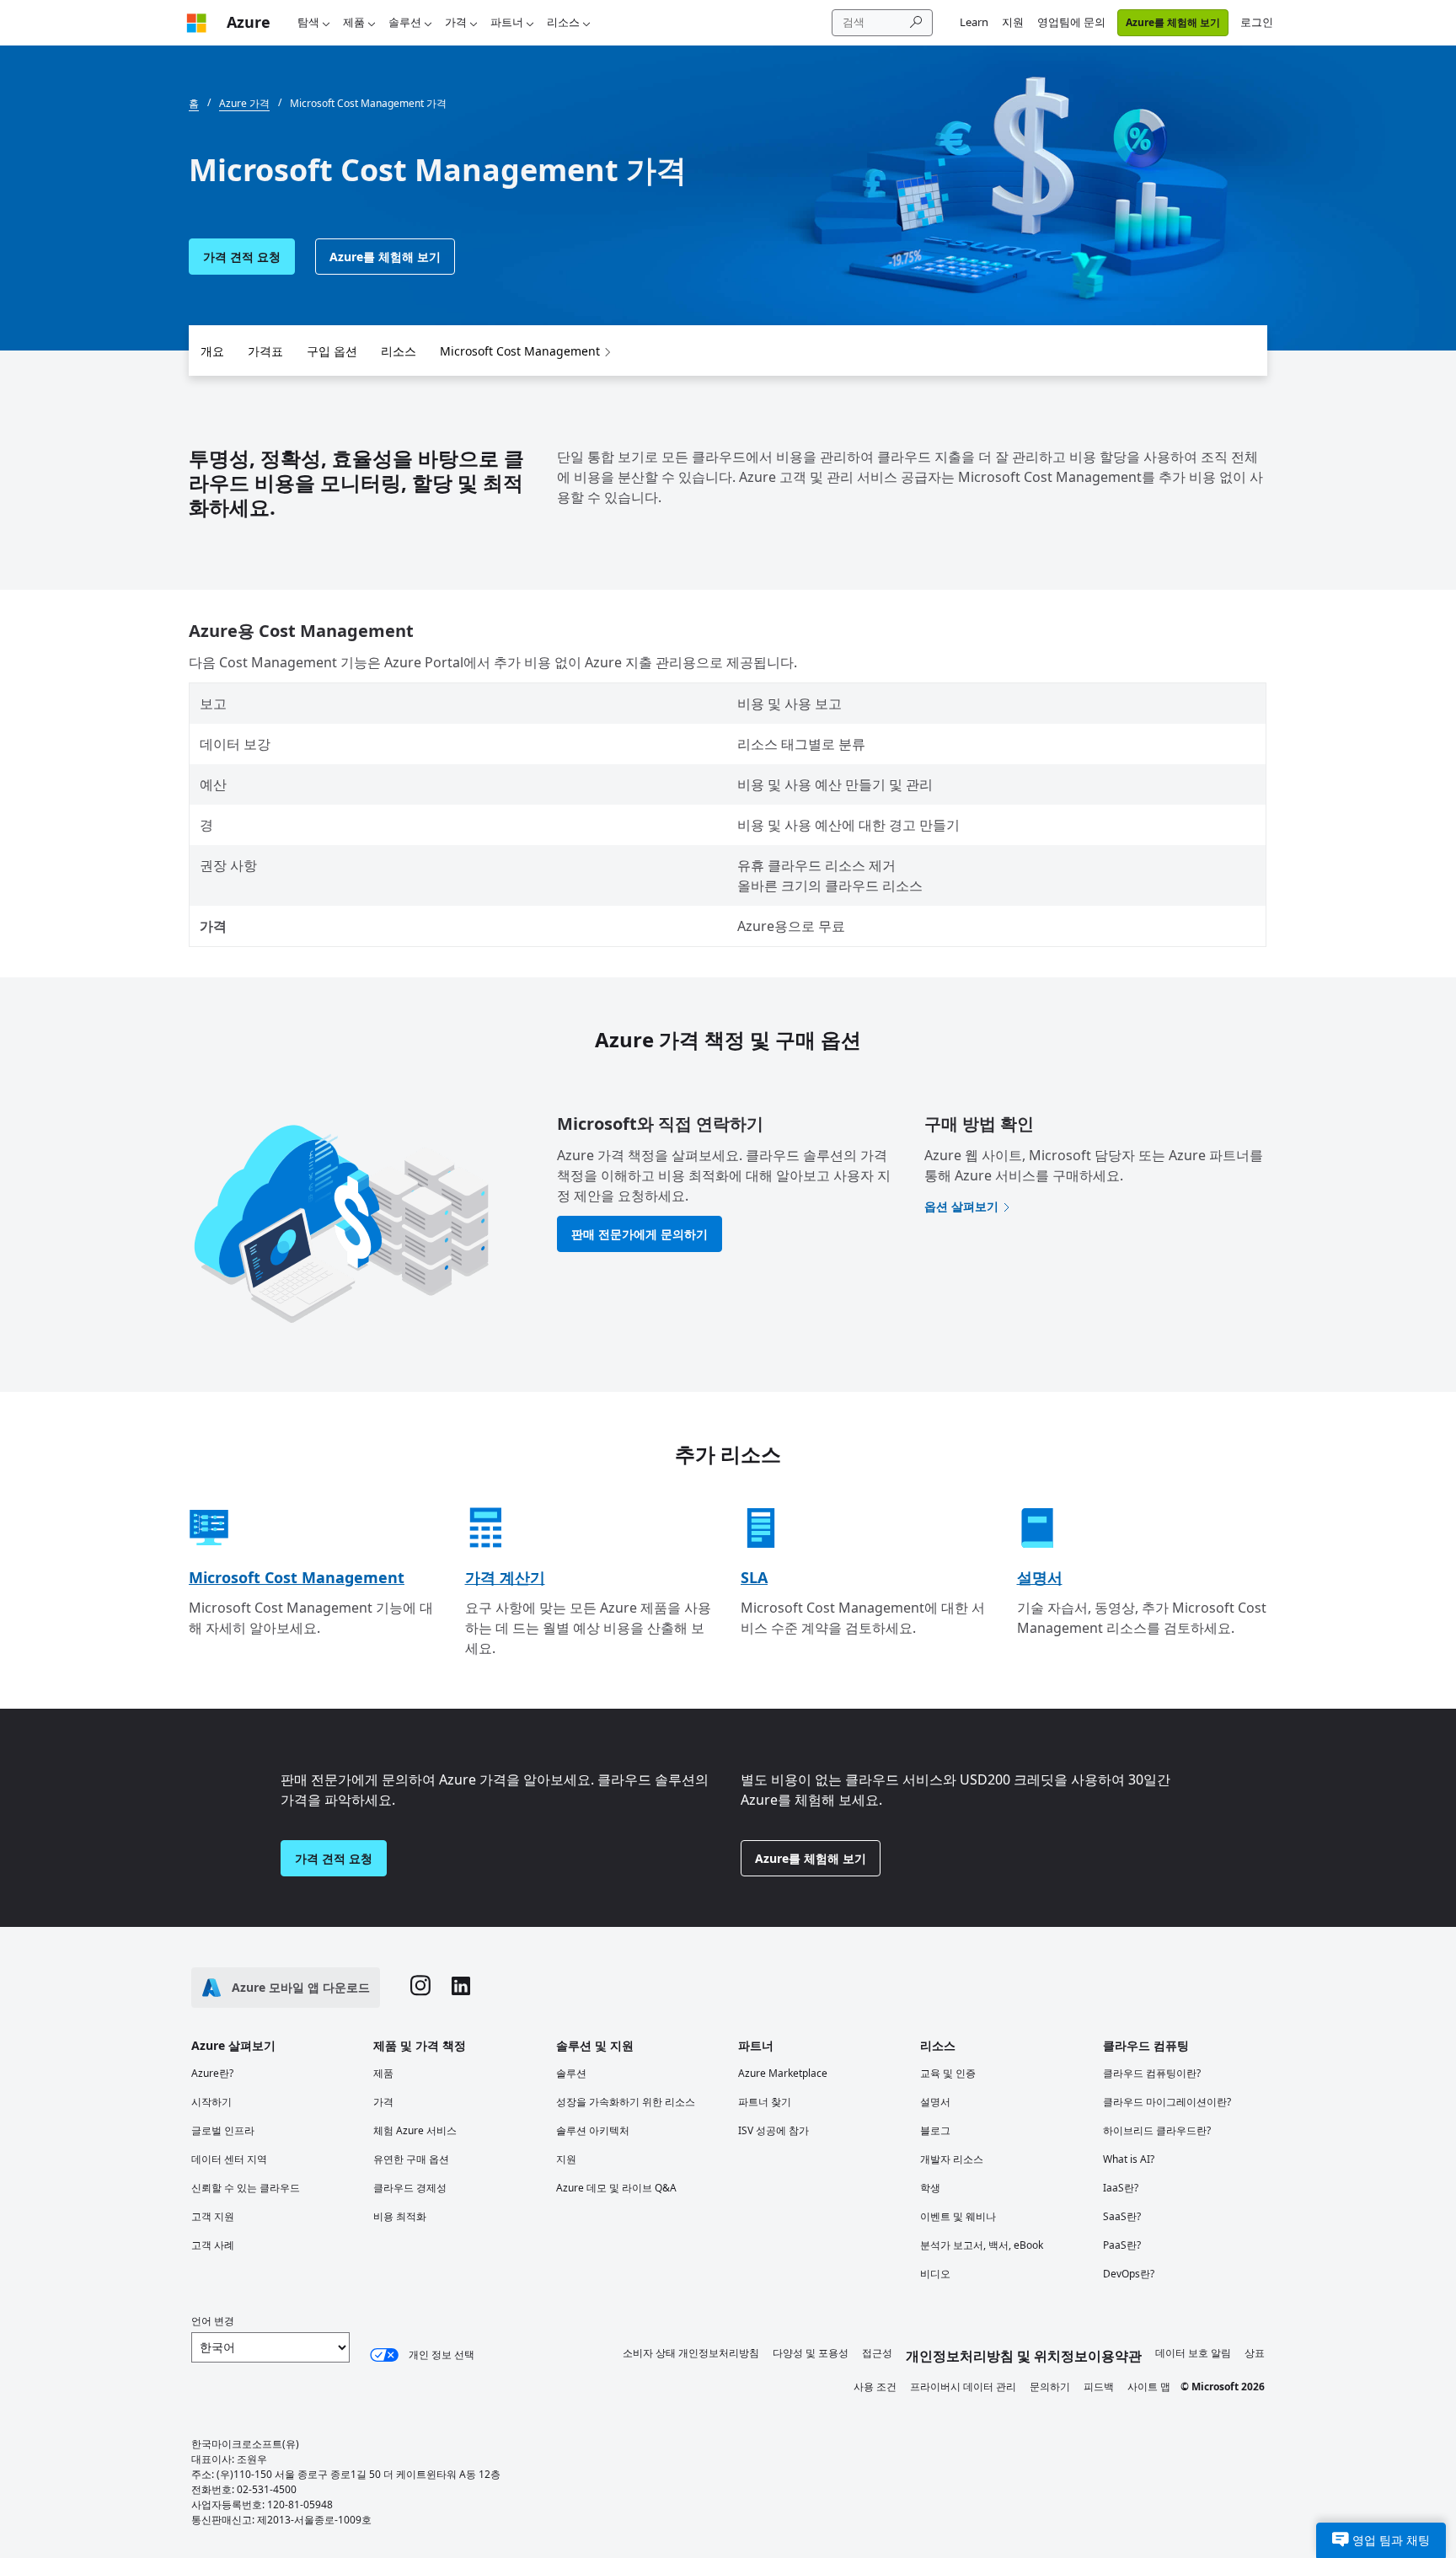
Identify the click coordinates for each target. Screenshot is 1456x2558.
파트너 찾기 (765, 2102)
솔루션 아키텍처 (593, 2130)
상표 (1255, 2353)
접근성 (877, 2353)
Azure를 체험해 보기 (1173, 22)
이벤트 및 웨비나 (958, 2216)
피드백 (1099, 2387)
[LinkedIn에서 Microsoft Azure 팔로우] (461, 1988)
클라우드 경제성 (410, 2188)
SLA (754, 1577)
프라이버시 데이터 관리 (963, 2387)
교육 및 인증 (948, 2073)
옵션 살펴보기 (961, 1206)
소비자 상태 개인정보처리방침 (691, 2353)
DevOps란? (1129, 2274)
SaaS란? (1122, 2216)
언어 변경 (213, 2321)
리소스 (563, 22)
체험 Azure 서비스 (415, 2130)
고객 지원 (213, 2216)
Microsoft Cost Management (520, 351)
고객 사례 (213, 2245)
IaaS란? (1121, 2188)
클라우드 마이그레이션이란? (1167, 2102)
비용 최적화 (400, 2216)
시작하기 (211, 2102)
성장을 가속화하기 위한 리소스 (626, 2102)
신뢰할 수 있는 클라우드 (246, 2188)
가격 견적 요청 (242, 257)
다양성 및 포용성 (811, 2353)
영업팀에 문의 (1071, 22)
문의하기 (1050, 2387)
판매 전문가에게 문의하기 (640, 1234)
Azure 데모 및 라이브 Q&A (616, 2188)
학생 (930, 2188)
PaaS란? (1122, 2245)
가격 (456, 22)
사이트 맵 (1149, 2387)
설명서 (1040, 1577)
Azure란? (212, 2073)
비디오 (935, 2274)
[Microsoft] (196, 22)
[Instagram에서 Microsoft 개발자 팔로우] (420, 1988)
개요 (212, 351)
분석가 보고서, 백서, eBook (982, 2245)
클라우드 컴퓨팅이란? (1152, 2073)
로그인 (1257, 22)
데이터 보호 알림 (1193, 2353)
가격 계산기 (505, 1577)
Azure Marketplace (783, 2073)
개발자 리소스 (952, 2159)
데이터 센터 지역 (229, 2159)
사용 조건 (875, 2387)
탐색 (308, 22)
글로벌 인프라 (223, 2130)
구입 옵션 (332, 351)
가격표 (265, 351)
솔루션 (405, 22)
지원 (1013, 22)
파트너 (507, 22)
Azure (249, 22)
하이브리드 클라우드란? (1157, 2130)
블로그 (935, 2130)
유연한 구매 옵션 (411, 2159)
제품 (354, 22)
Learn (974, 22)
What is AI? (1129, 2159)
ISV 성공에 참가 (773, 2130)
